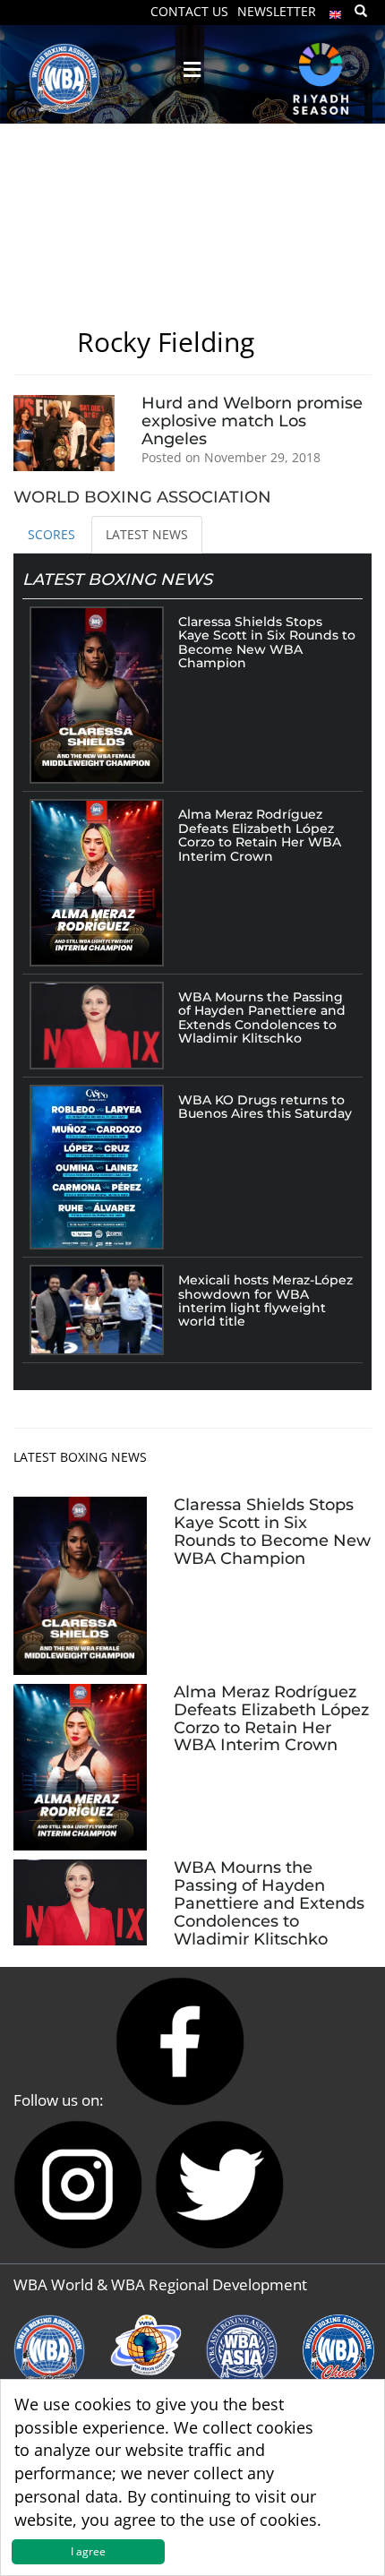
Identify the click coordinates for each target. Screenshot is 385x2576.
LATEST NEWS (147, 534)
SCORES (51, 534)
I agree (88, 2551)
